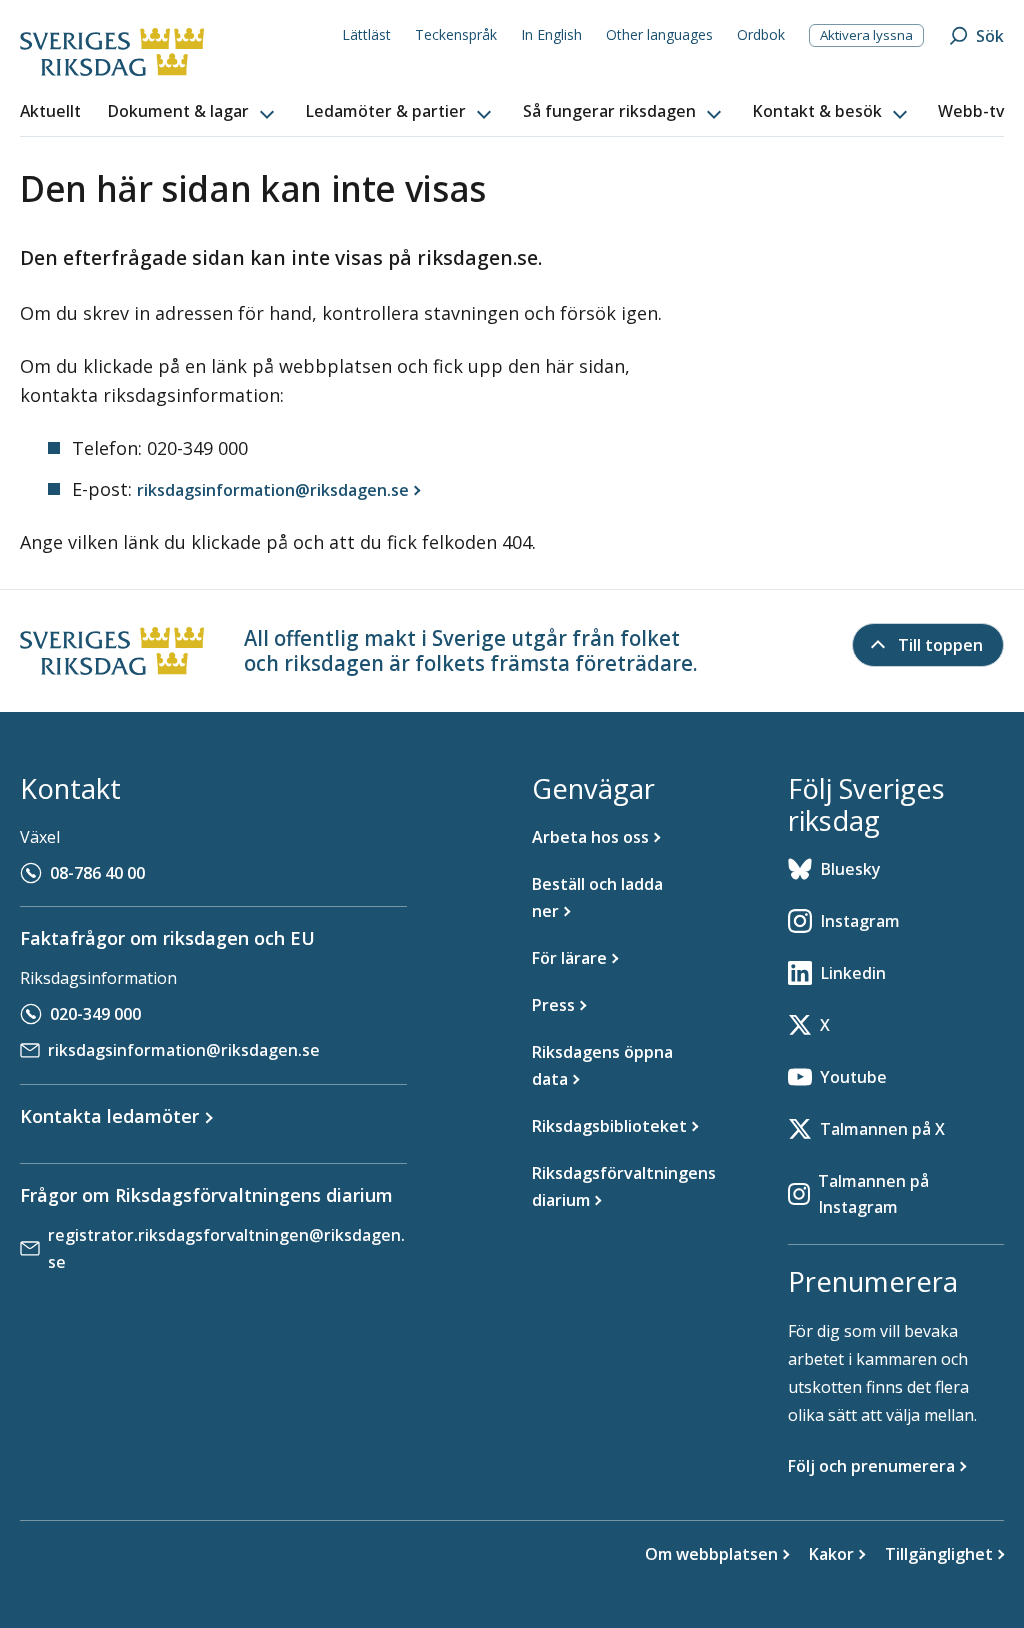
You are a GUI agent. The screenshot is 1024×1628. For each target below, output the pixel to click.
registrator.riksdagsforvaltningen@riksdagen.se (226, 1248)
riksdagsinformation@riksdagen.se (184, 1050)
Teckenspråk (456, 34)
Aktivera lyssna (866, 35)
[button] (193, 112)
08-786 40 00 (97, 873)
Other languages (659, 34)
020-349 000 (95, 1014)
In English (551, 34)
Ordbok (761, 34)
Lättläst (366, 34)
